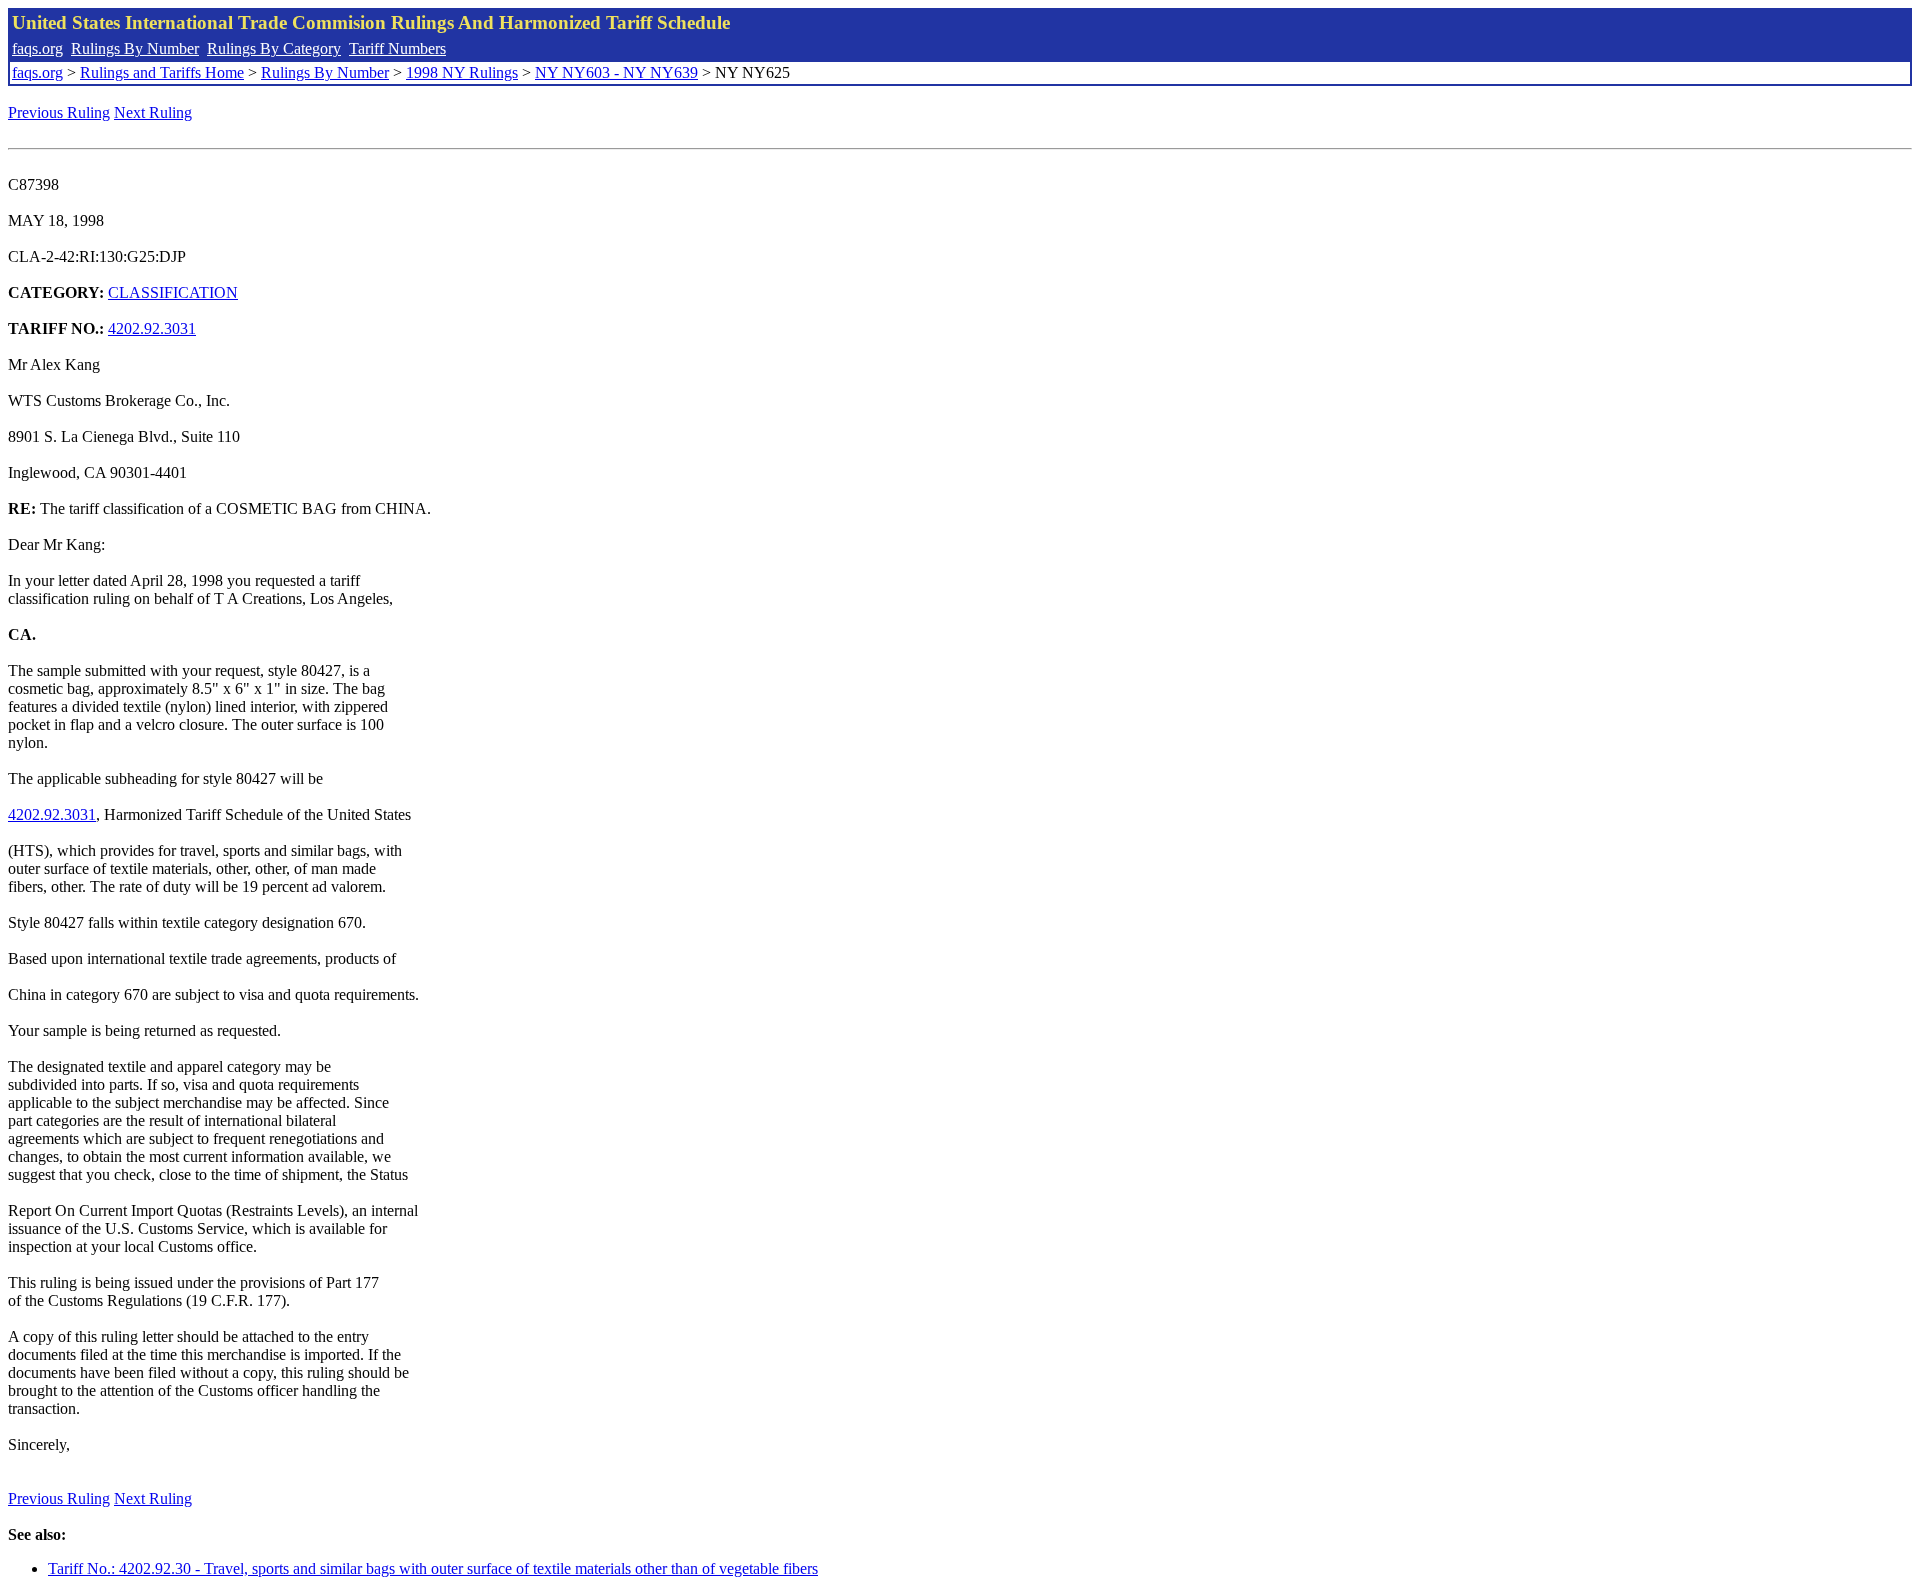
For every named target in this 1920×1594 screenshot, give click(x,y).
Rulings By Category (274, 48)
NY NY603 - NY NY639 (616, 72)
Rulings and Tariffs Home (162, 72)
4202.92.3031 (152, 328)
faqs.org (37, 48)
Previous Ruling (59, 112)
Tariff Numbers (397, 48)
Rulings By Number (135, 48)
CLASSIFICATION (173, 292)
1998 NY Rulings (462, 72)
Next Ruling (153, 112)
